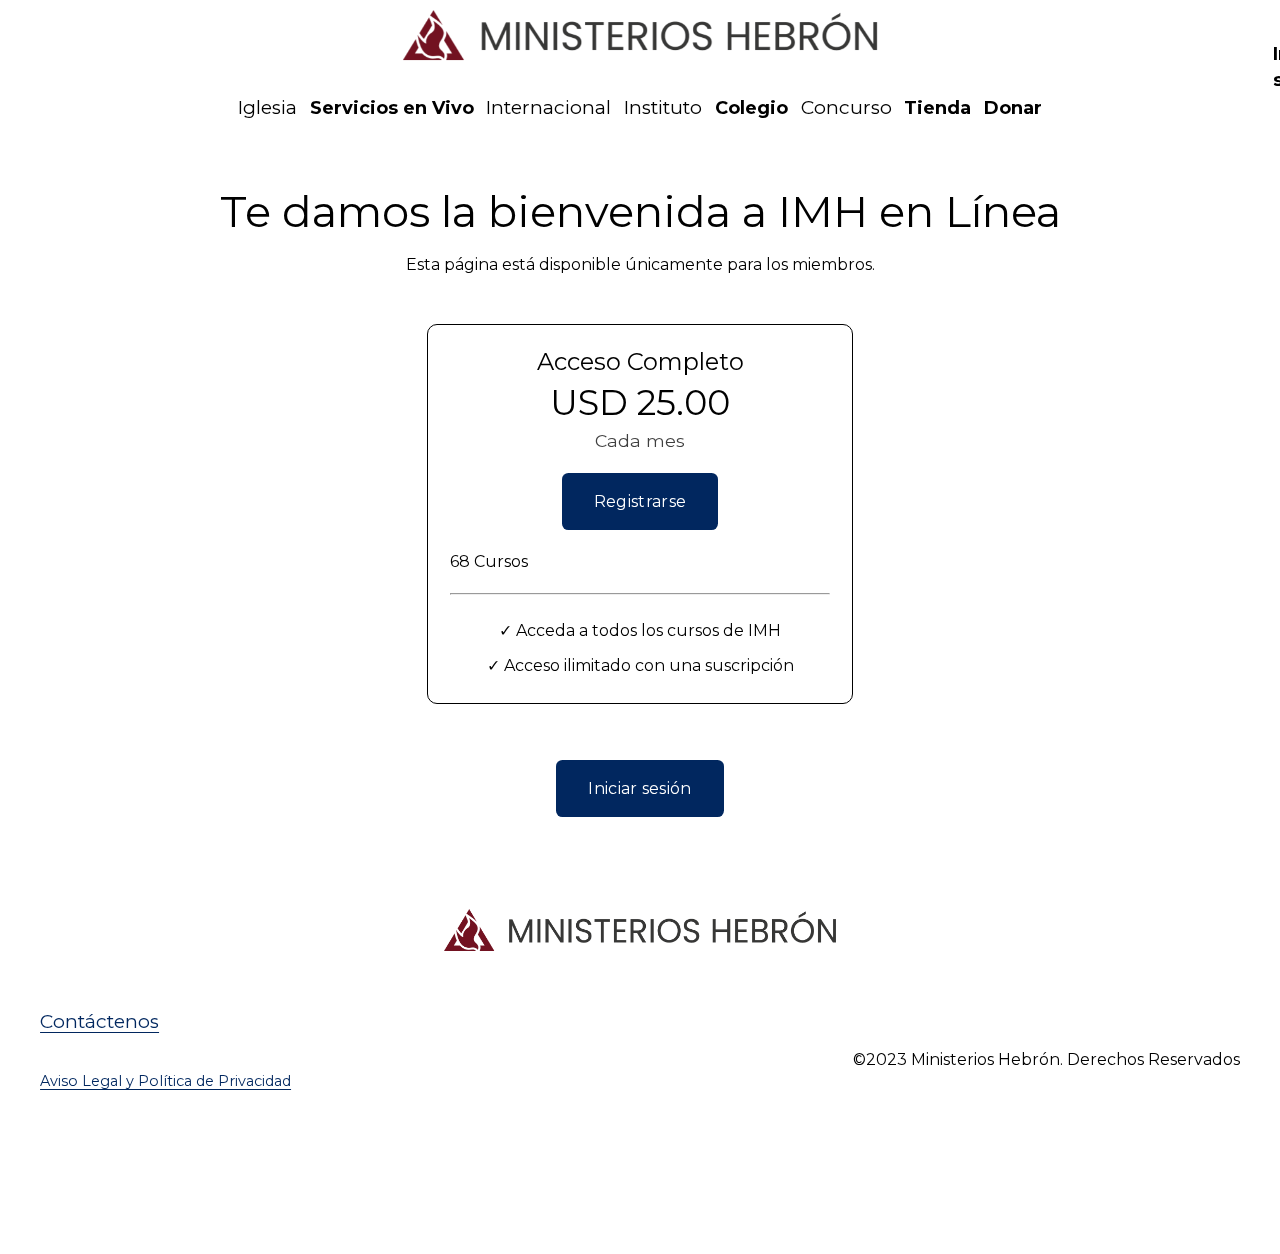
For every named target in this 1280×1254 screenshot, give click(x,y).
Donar (1013, 108)
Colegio (751, 108)
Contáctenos (99, 1021)
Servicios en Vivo (392, 108)
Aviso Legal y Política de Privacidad (165, 1081)
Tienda (937, 108)
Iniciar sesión (639, 788)
